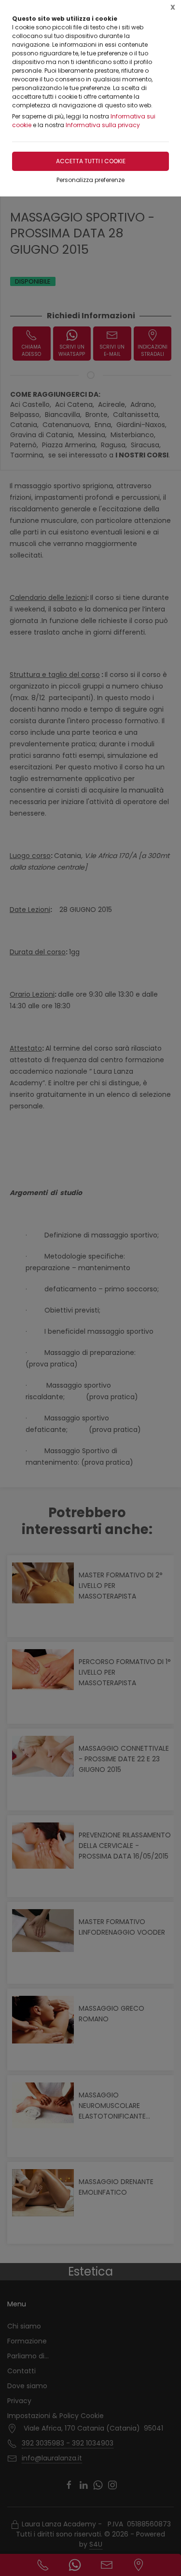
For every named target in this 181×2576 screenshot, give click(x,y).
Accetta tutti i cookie (91, 161)
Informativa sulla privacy (103, 125)
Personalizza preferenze (90, 180)
